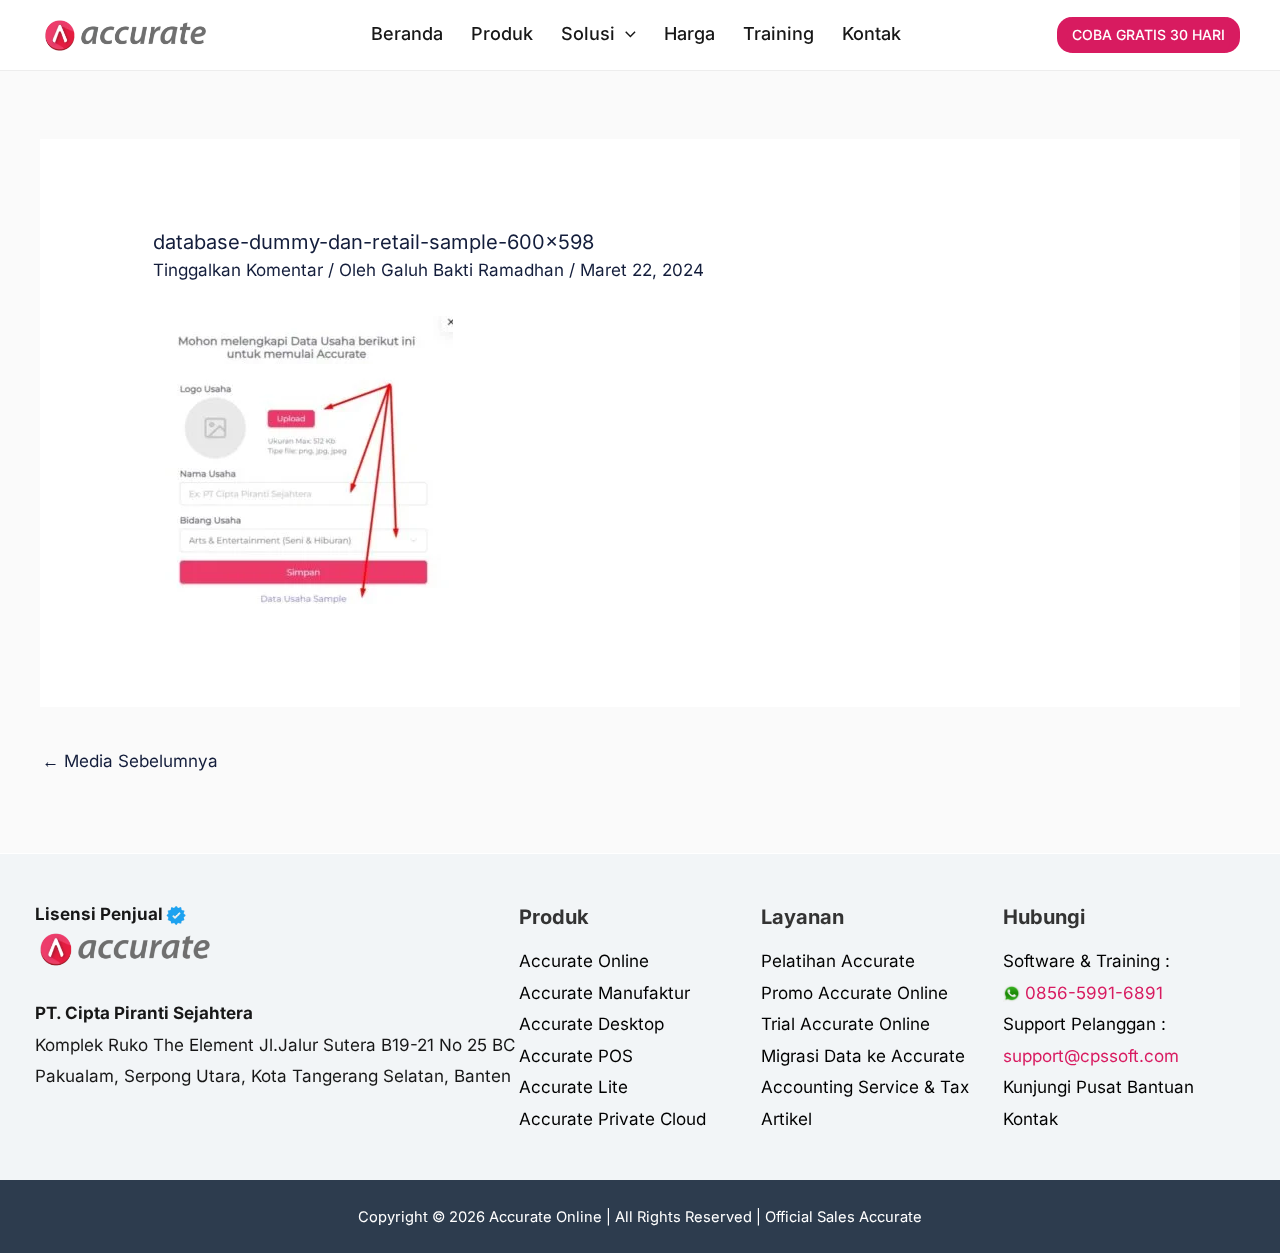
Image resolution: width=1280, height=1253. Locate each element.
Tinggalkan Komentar (238, 270)
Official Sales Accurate (843, 1217)
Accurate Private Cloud (612, 1119)
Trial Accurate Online (845, 1024)
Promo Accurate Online (854, 993)
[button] (625, 34)
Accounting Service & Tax (865, 1087)
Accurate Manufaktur (604, 993)
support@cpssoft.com (1091, 1056)
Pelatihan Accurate (838, 961)
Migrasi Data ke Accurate (863, 1056)
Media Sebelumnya (130, 761)
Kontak (1030, 1119)
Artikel (786, 1119)
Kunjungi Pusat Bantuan (1098, 1087)
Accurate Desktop (591, 1024)
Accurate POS (576, 1056)
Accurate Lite (573, 1087)
